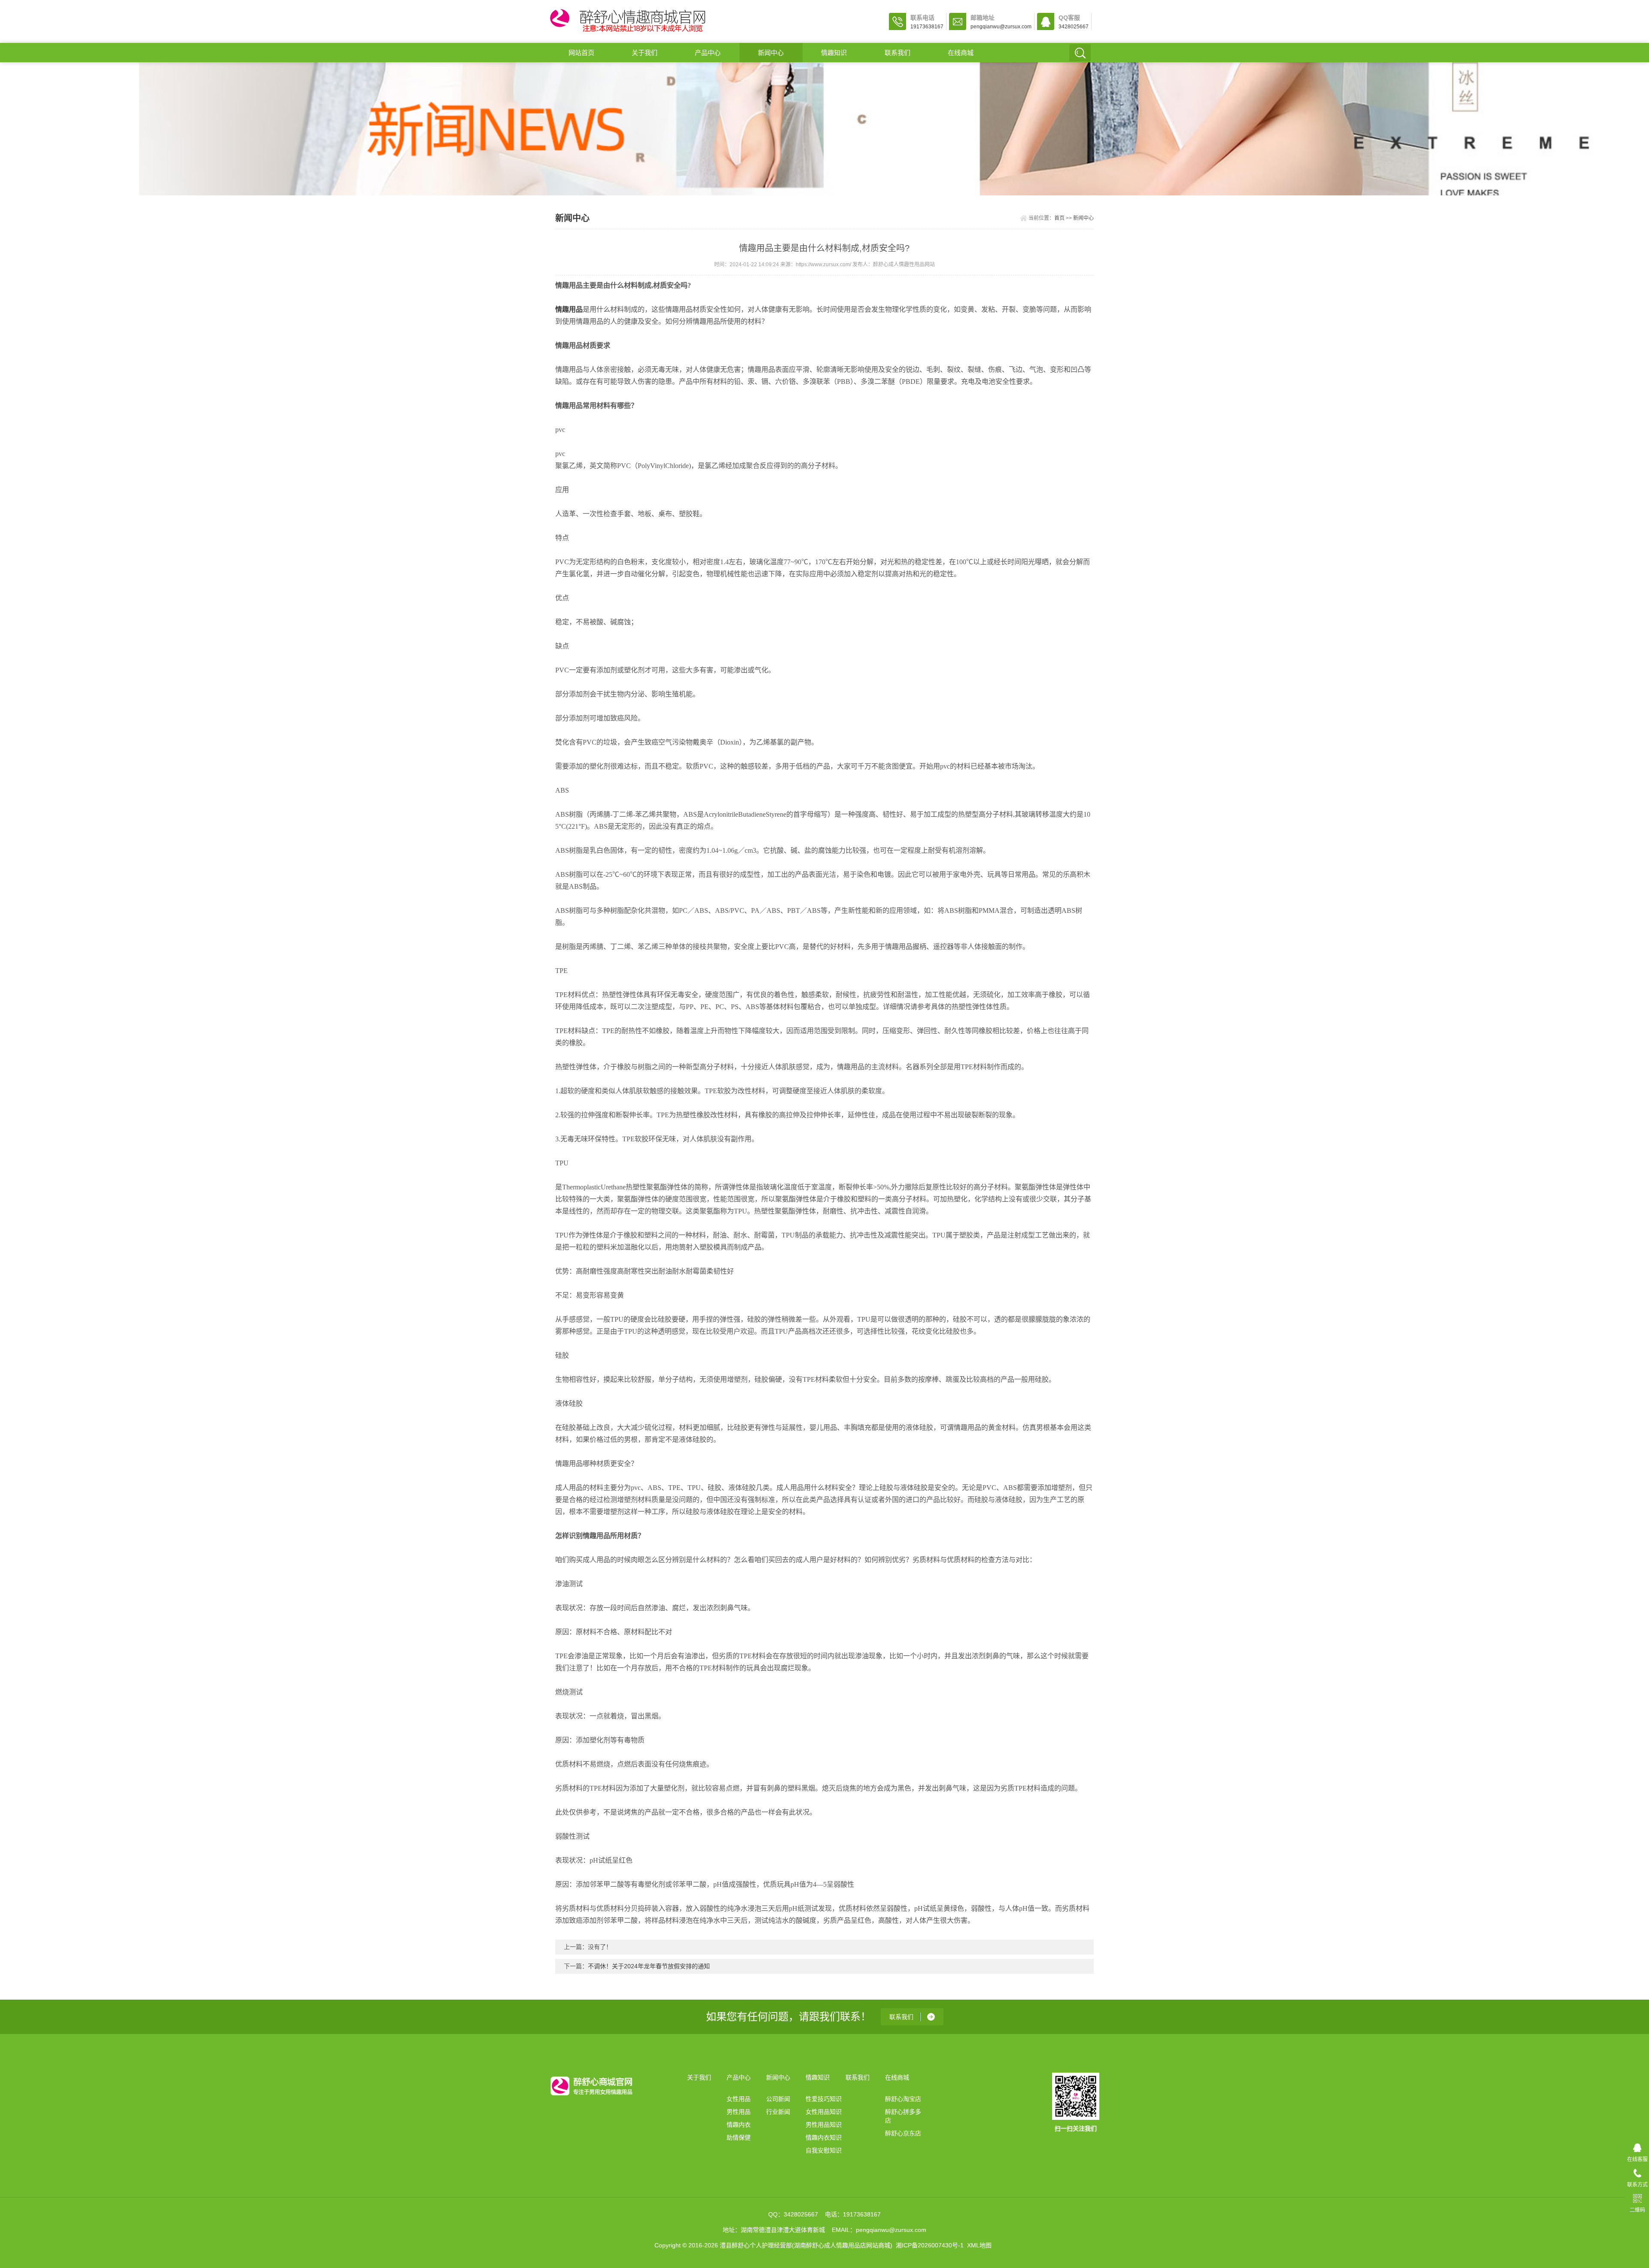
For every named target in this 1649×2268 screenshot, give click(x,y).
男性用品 (739, 2112)
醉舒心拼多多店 (903, 2116)
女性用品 (739, 2099)
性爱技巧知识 (824, 2099)
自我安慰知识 (824, 2150)
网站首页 (581, 53)
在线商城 (961, 53)
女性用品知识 (824, 2112)
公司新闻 (778, 2099)
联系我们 (898, 53)
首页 (1059, 218)
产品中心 (708, 53)
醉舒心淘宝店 (903, 2099)
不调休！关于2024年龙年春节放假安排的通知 (649, 1966)
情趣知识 (834, 53)
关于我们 (645, 53)
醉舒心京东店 (903, 2133)
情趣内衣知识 (824, 2137)
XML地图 (979, 2245)
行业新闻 (778, 2112)
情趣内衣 (739, 2125)
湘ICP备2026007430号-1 (930, 2245)
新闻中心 (771, 53)
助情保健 (739, 2137)
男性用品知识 (824, 2125)
